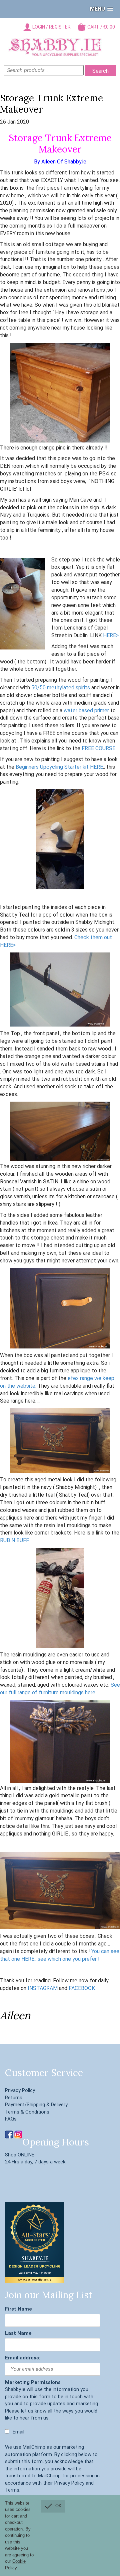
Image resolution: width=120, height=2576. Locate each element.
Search (100, 71)
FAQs (11, 2119)
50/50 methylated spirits (60, 688)
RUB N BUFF (14, 1540)
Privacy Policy (20, 2090)
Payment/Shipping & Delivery (36, 2105)
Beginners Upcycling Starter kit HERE (59, 767)
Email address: (23, 2358)
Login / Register (51, 27)
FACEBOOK (82, 1988)
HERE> (111, 635)
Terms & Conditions (27, 2112)
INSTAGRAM (42, 1988)
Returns (14, 2098)
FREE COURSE (98, 748)
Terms (12, 2490)
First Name (18, 2309)
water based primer (86, 710)
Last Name (18, 2333)
